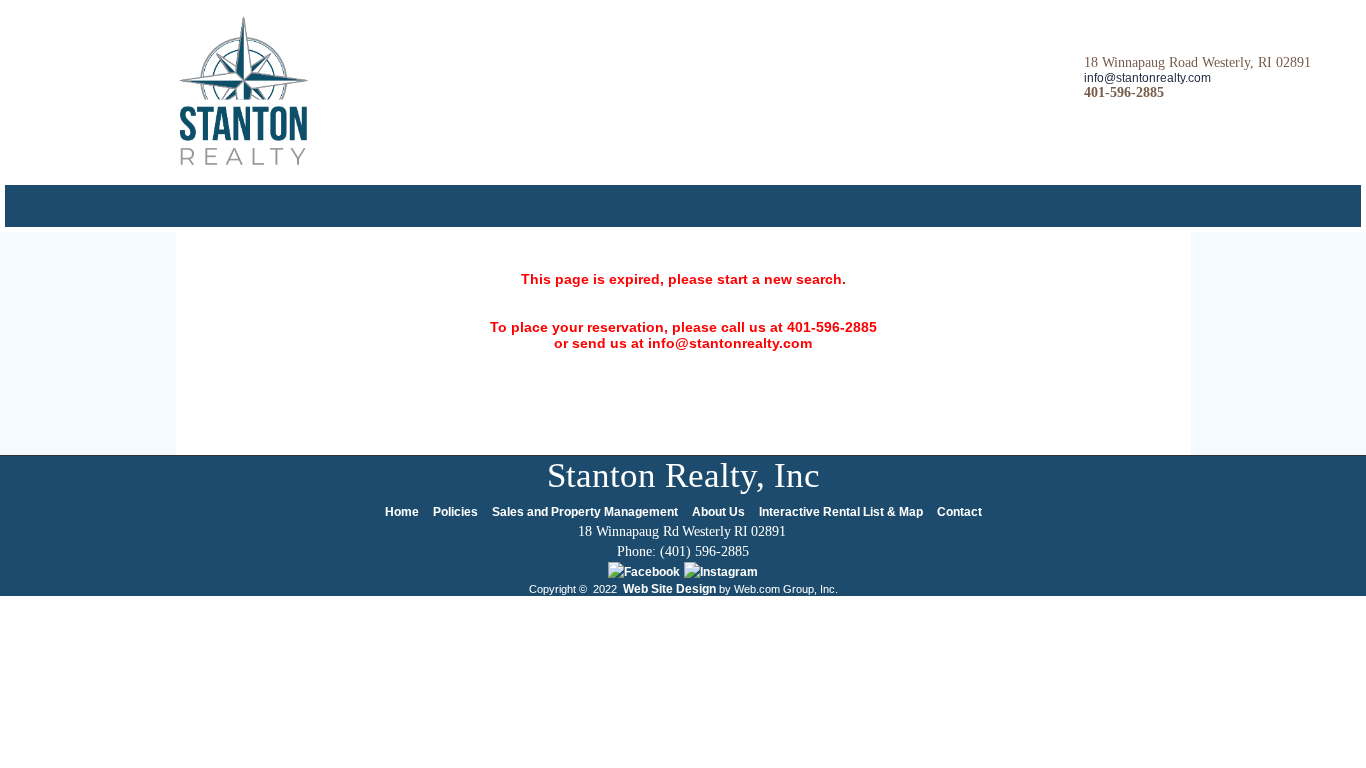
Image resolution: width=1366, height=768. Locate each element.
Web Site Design (669, 589)
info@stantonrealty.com (1147, 78)
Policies (455, 512)
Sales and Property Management (585, 512)
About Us (718, 512)
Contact (959, 512)
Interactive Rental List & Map (841, 512)
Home (402, 512)
